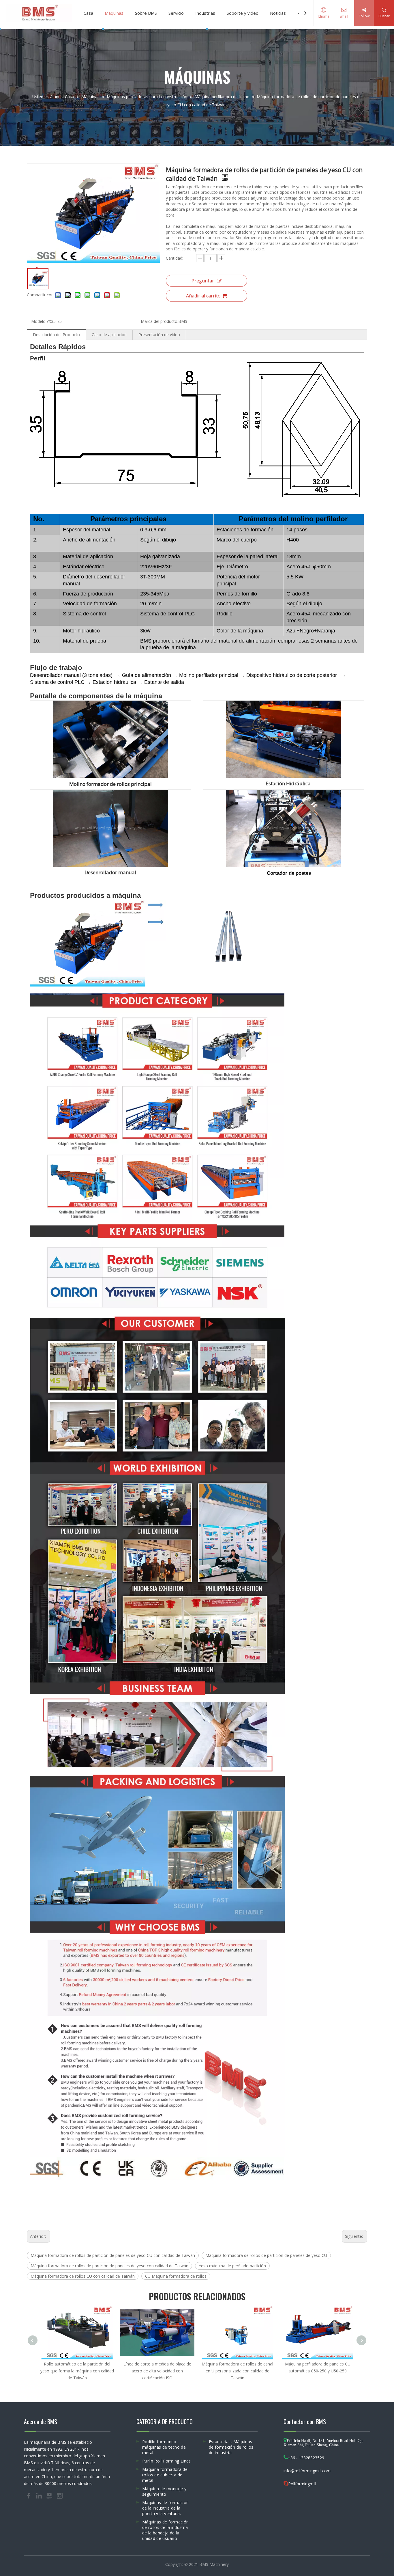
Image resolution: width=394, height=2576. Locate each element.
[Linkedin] (40, 2495)
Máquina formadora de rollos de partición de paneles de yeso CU (266, 2255)
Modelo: (39, 321)
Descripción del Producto (56, 335)
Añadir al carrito (203, 296)
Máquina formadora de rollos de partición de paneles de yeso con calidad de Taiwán (109, 2266)
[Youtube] (50, 2495)
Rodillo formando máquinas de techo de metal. (164, 2447)
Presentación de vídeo (159, 335)
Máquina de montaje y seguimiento (164, 2491)
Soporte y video (243, 13)
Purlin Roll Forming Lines (167, 2461)
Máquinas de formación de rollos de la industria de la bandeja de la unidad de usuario (165, 2530)
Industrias (205, 13)
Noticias (278, 13)
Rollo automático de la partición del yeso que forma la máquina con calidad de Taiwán (77, 2371)
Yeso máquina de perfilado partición (232, 2266)
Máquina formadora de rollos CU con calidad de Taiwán (83, 2276)
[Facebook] (29, 2495)
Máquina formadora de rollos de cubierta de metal (165, 2475)
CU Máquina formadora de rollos (176, 2276)
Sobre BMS (146, 13)
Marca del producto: (160, 321)
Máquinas (114, 13)
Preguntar (203, 281)
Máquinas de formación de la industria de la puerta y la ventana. (165, 2508)
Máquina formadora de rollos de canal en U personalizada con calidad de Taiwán (237, 2371)
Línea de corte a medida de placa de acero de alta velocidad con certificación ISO (157, 2371)
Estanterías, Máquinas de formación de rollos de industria (231, 2447)
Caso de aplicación (109, 335)
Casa (88, 13)
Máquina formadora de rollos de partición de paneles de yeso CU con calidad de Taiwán (113, 2255)
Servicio (176, 13)
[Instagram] (60, 2495)
